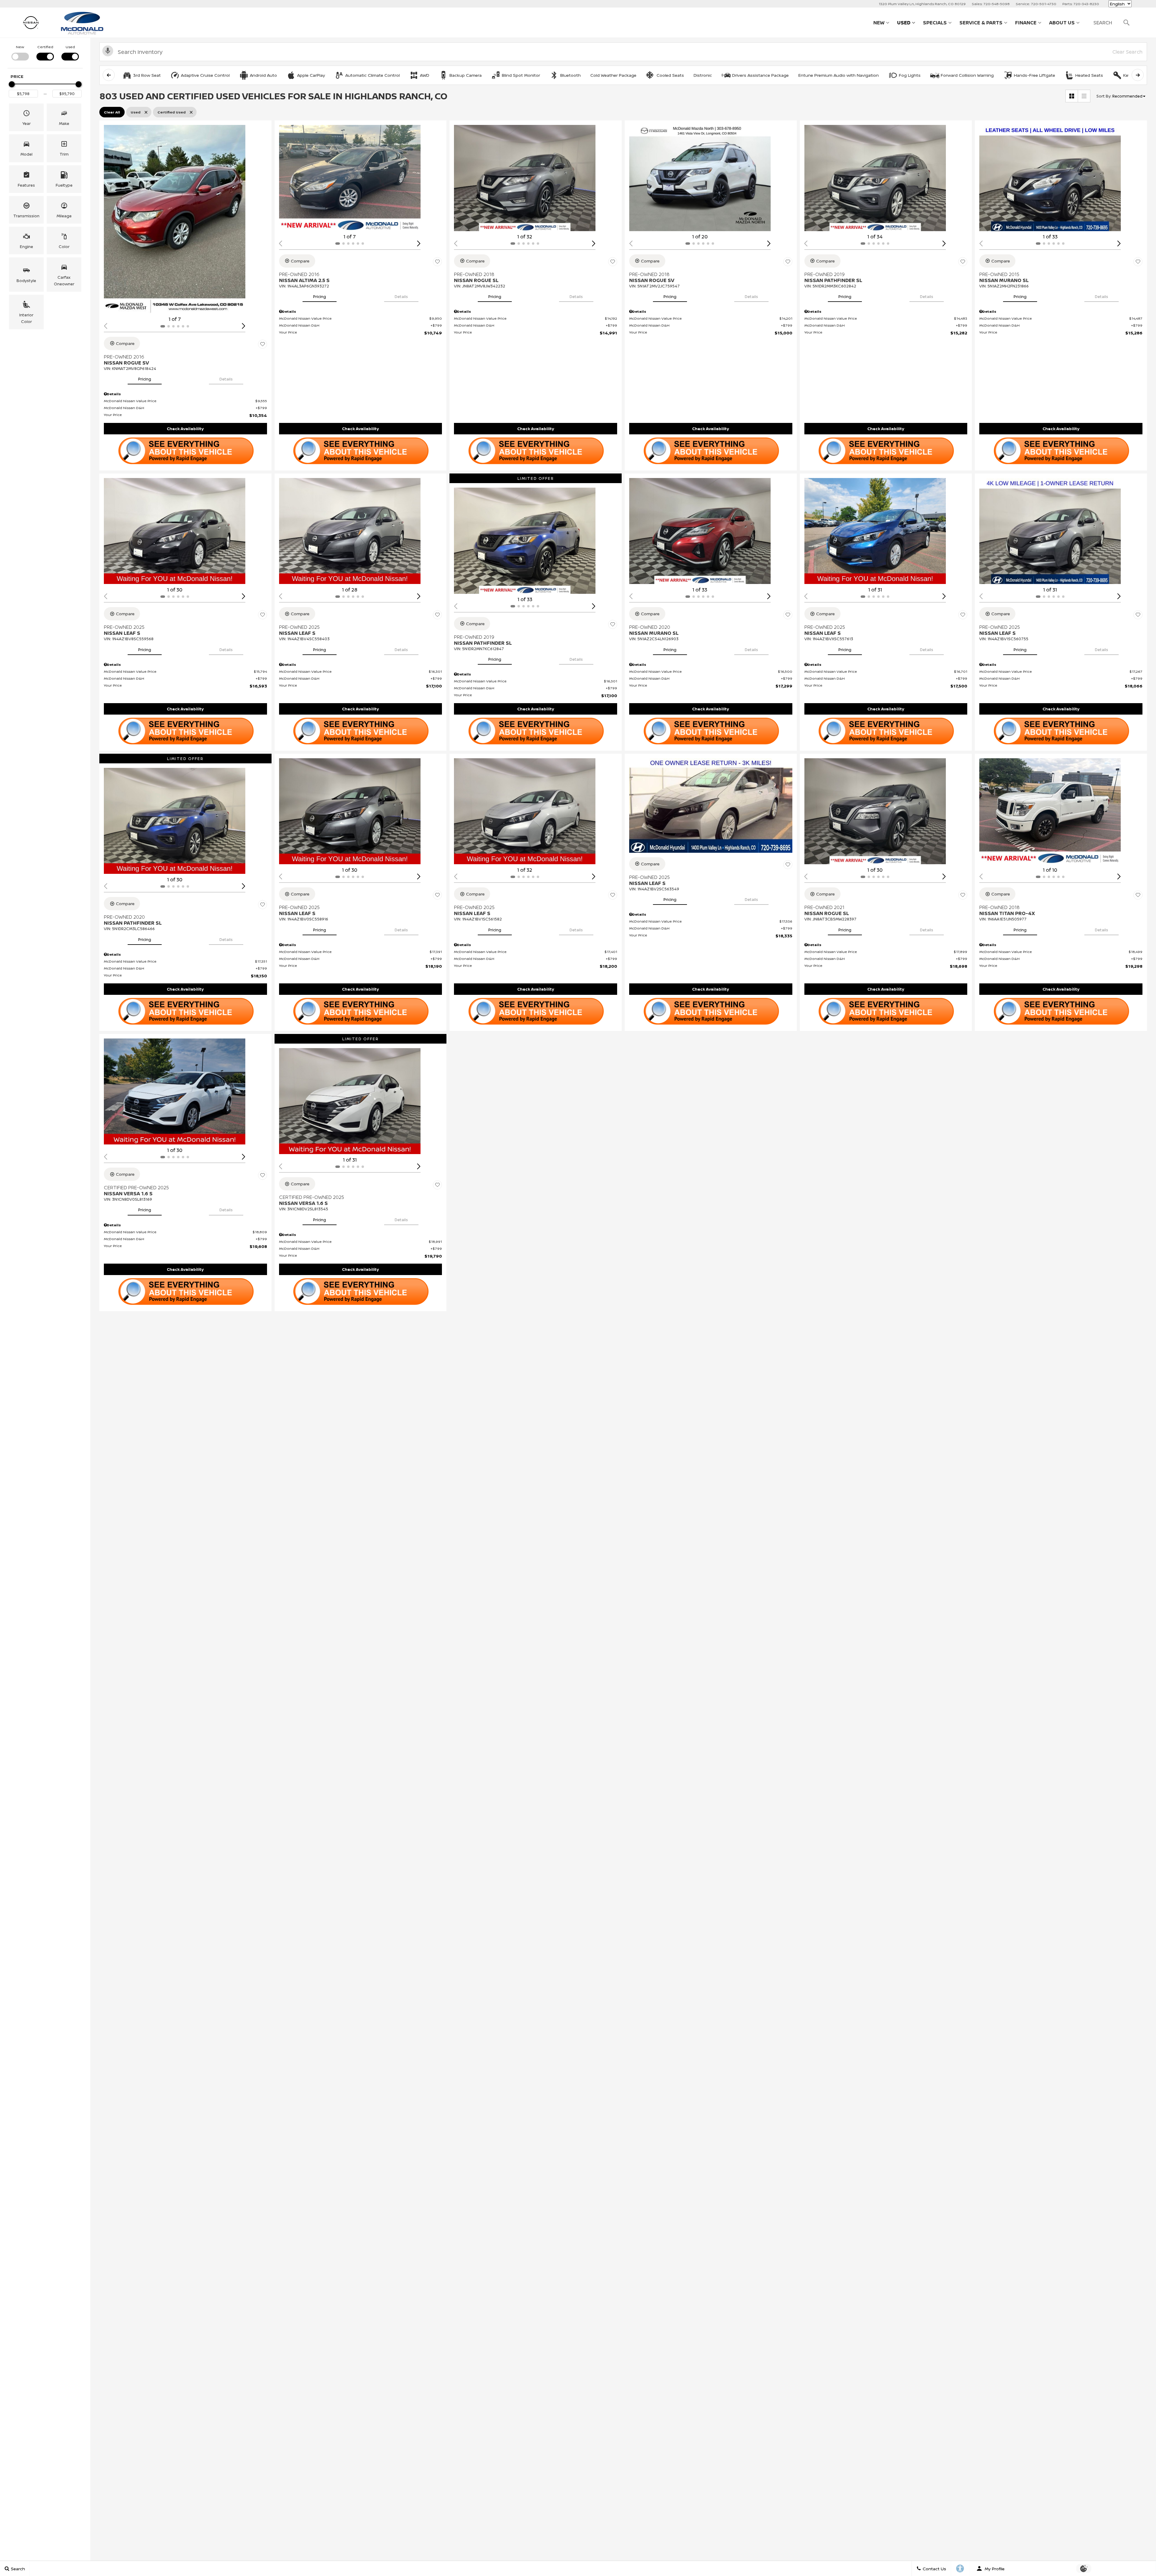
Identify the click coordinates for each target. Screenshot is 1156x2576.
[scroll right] (1138, 75)
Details (226, 379)
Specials (935, 23)
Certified (45, 47)
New (879, 23)
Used (904, 23)
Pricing (145, 379)
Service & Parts (981, 23)
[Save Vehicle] (263, 344)
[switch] (20, 52)
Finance (1026, 23)
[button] (26, 117)
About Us (1062, 23)
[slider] (12, 84)
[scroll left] (109, 75)
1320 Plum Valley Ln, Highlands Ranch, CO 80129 (922, 4)
